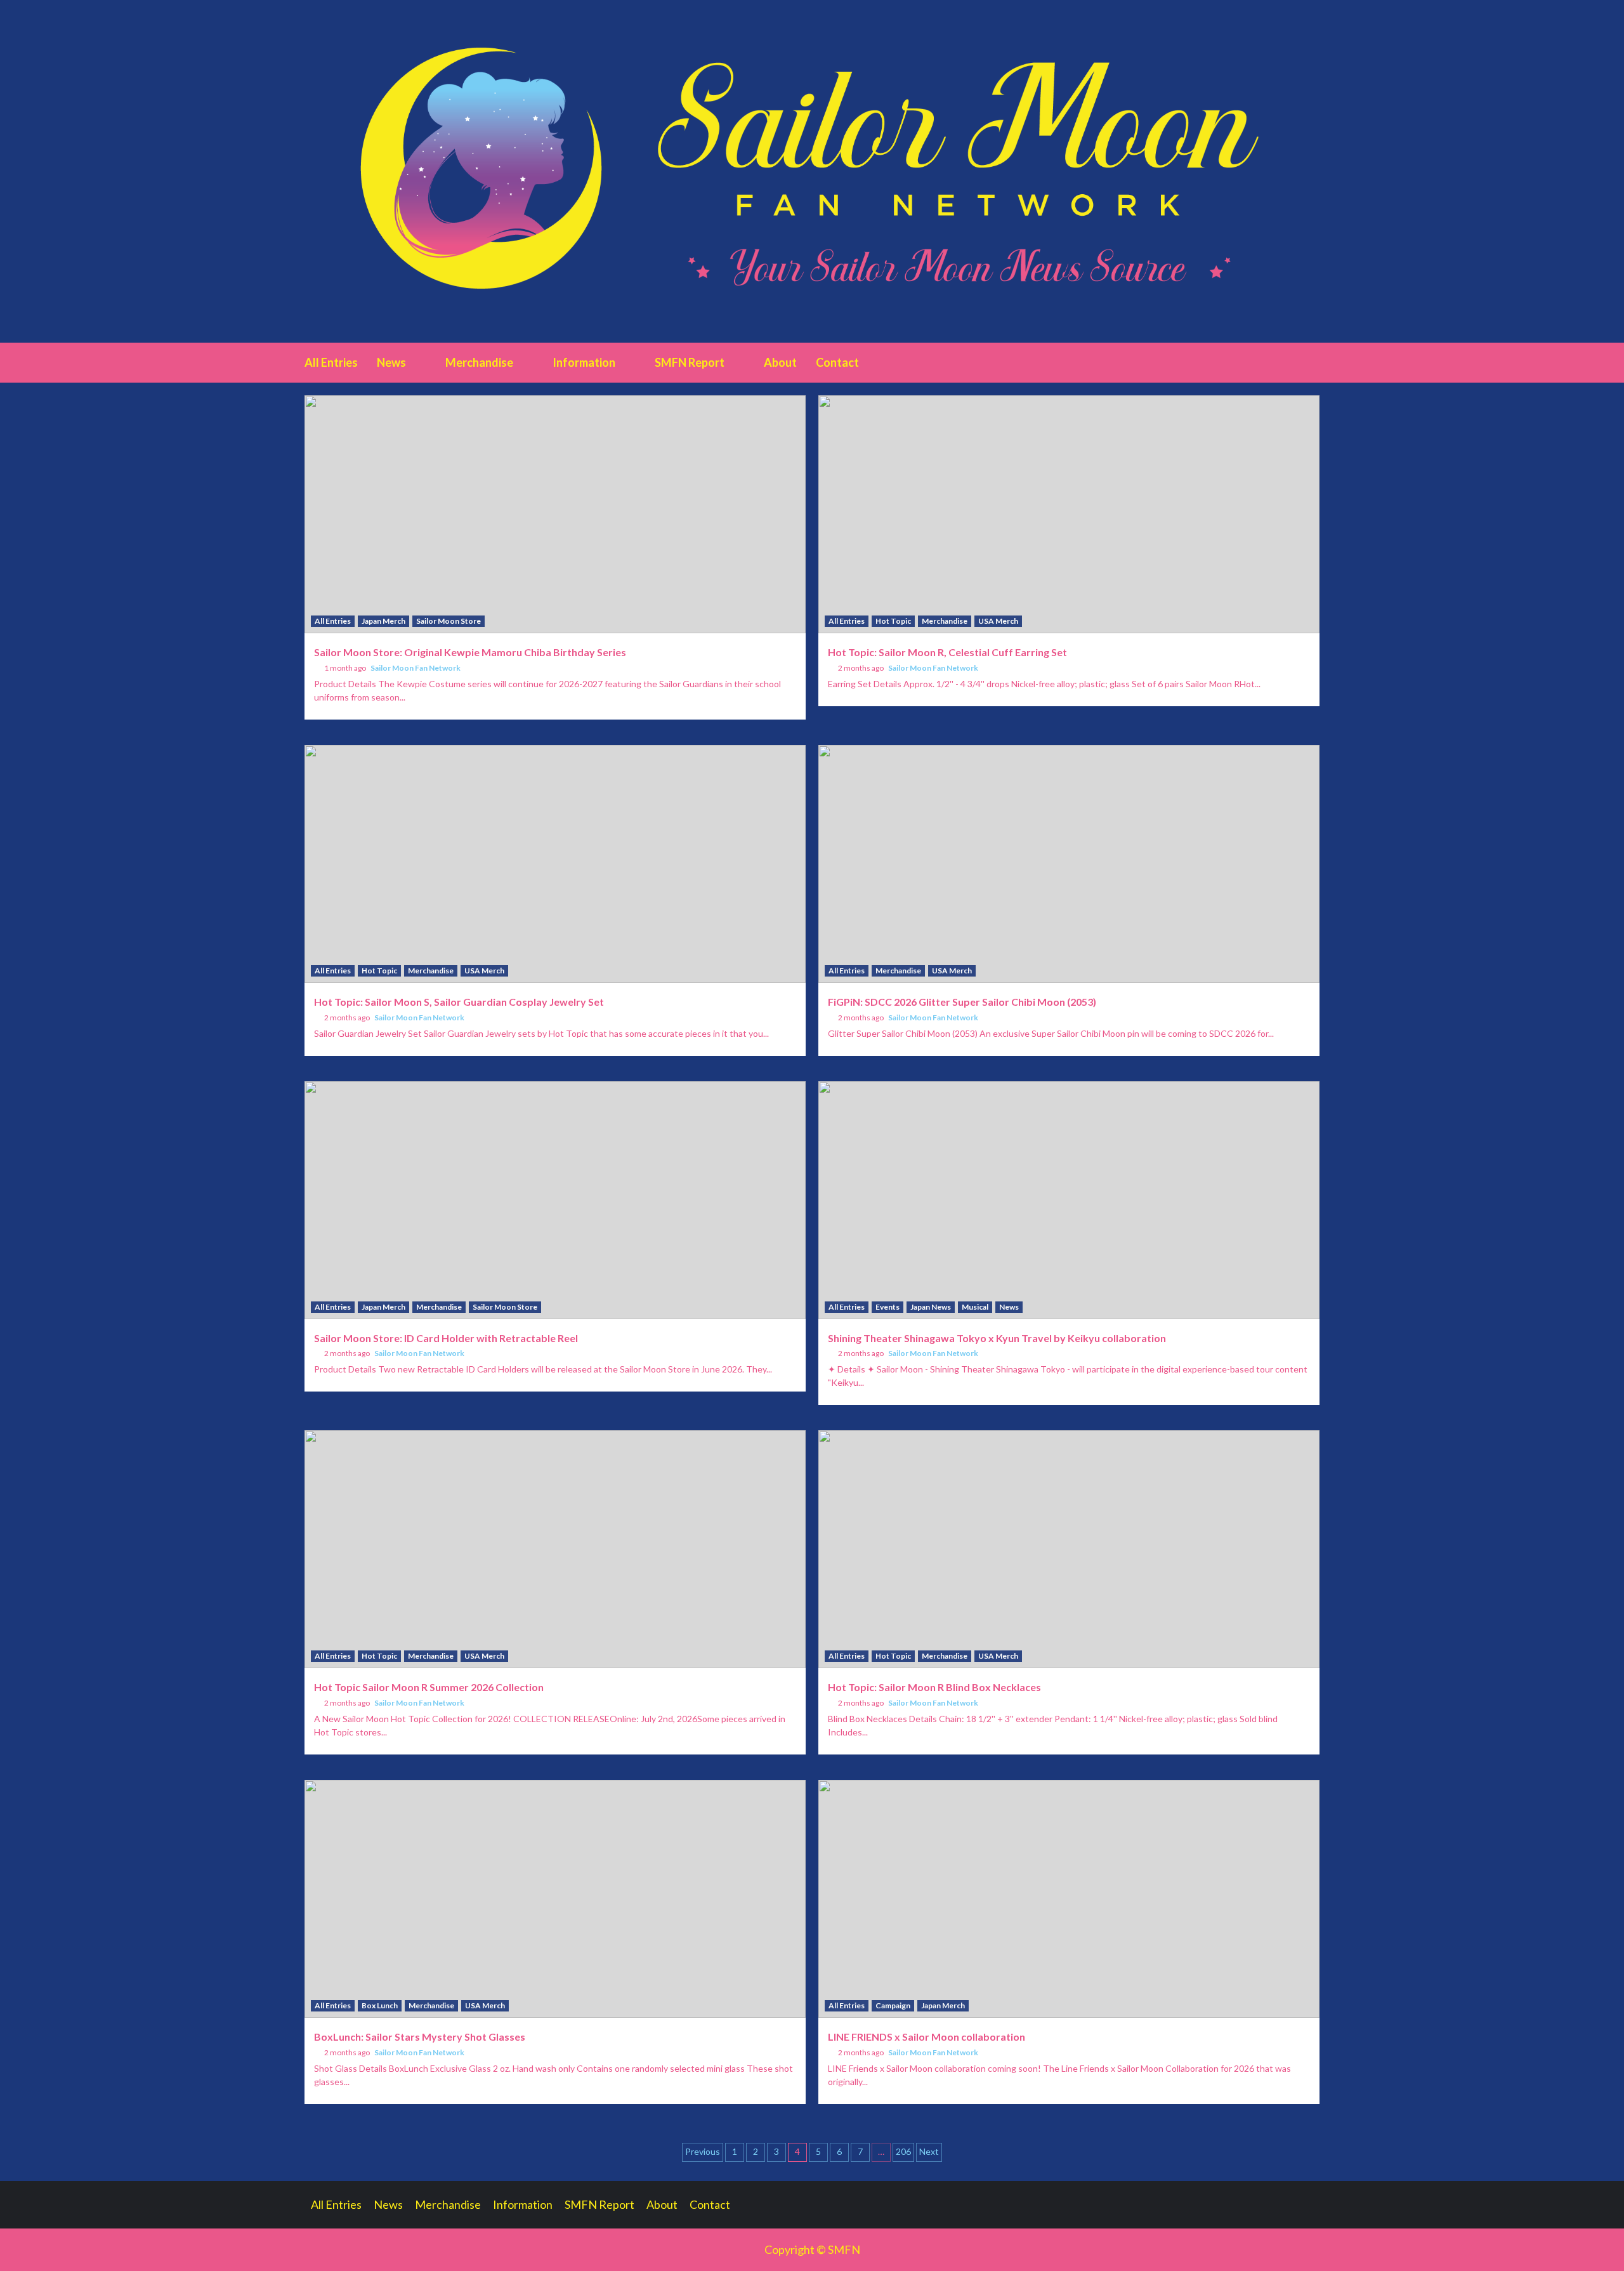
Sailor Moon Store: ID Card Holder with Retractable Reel (446, 1338)
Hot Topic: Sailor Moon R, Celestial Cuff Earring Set (947, 652)
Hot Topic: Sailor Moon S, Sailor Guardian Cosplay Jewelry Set (459, 1002)
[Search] (1312, 362)
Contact (837, 362)
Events (887, 1307)
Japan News (931, 1307)
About (780, 362)
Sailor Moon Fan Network (416, 668)
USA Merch (998, 621)
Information (584, 362)
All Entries (331, 362)
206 (903, 2151)
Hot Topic (893, 621)
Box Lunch (380, 2005)
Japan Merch (383, 621)
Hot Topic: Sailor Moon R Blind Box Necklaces (934, 1687)
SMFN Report (690, 362)
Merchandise (479, 362)
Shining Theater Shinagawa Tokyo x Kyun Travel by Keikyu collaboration (997, 1338)
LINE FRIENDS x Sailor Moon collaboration (927, 2037)
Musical (975, 1307)
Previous (703, 2151)
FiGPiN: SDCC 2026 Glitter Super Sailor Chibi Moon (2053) (962, 1002)
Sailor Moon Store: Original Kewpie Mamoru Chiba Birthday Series (470, 652)
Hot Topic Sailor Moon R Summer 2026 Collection (429, 1687)
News (391, 362)
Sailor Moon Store (449, 621)
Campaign (893, 2005)
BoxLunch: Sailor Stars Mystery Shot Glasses (420, 2037)
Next (929, 2151)
